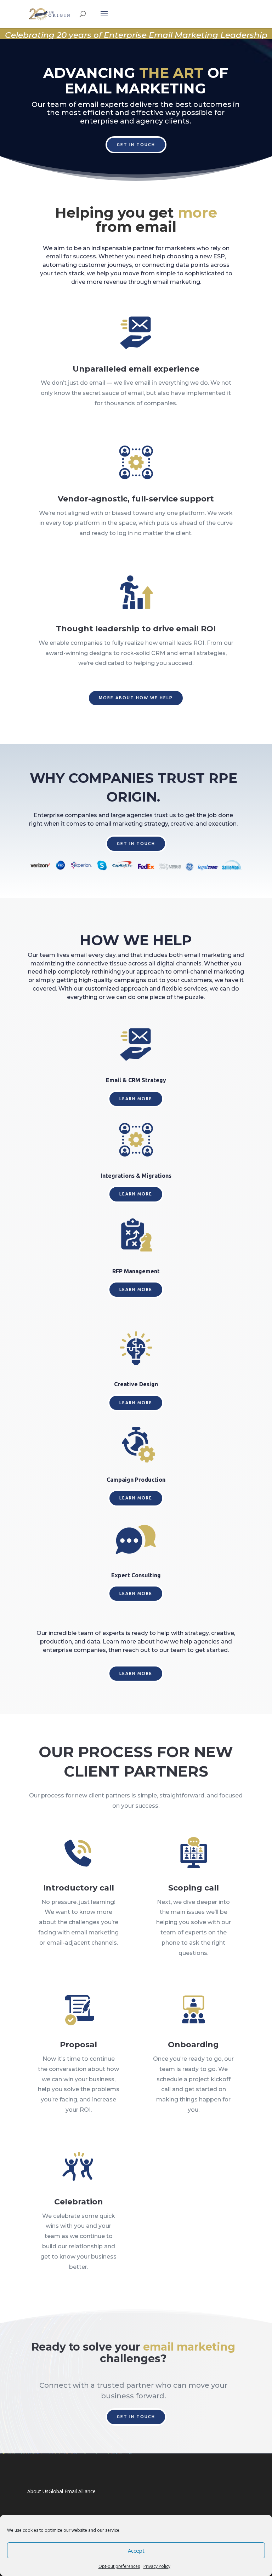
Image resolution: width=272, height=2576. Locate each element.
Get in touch (136, 145)
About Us (38, 2491)
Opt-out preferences (119, 2566)
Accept (136, 2551)
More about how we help (136, 698)
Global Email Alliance (72, 2491)
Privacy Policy (157, 2566)
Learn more (136, 1099)
